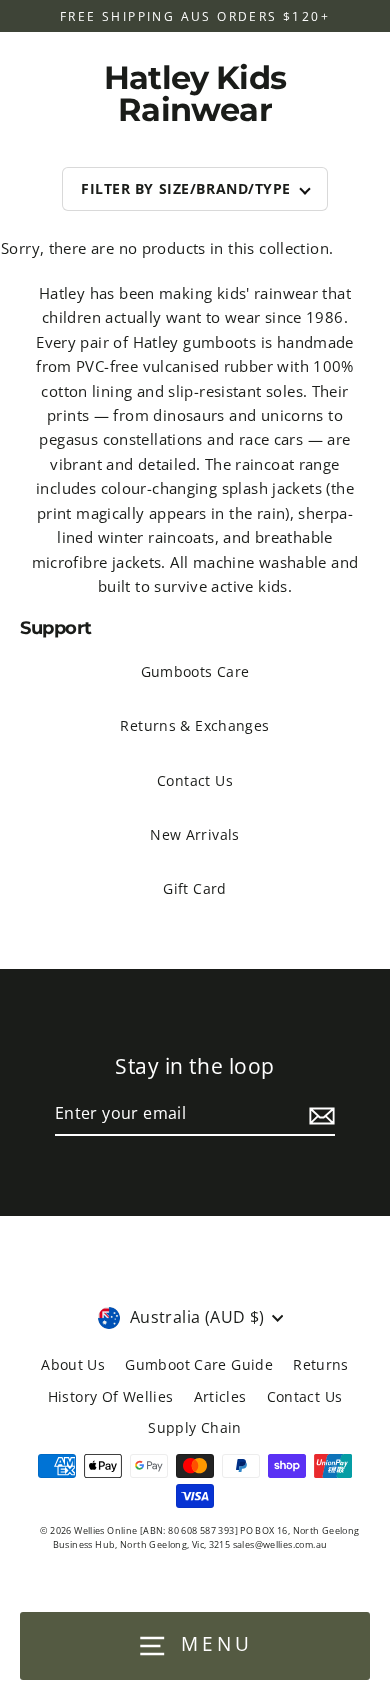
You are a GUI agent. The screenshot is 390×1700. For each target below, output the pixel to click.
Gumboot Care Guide (199, 1364)
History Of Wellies (111, 1396)
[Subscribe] (319, 1115)
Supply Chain (195, 1427)
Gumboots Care (195, 671)
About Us (73, 1364)
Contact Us (195, 780)
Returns (321, 1364)
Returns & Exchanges (194, 725)
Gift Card (194, 888)
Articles (220, 1396)
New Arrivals (195, 834)
